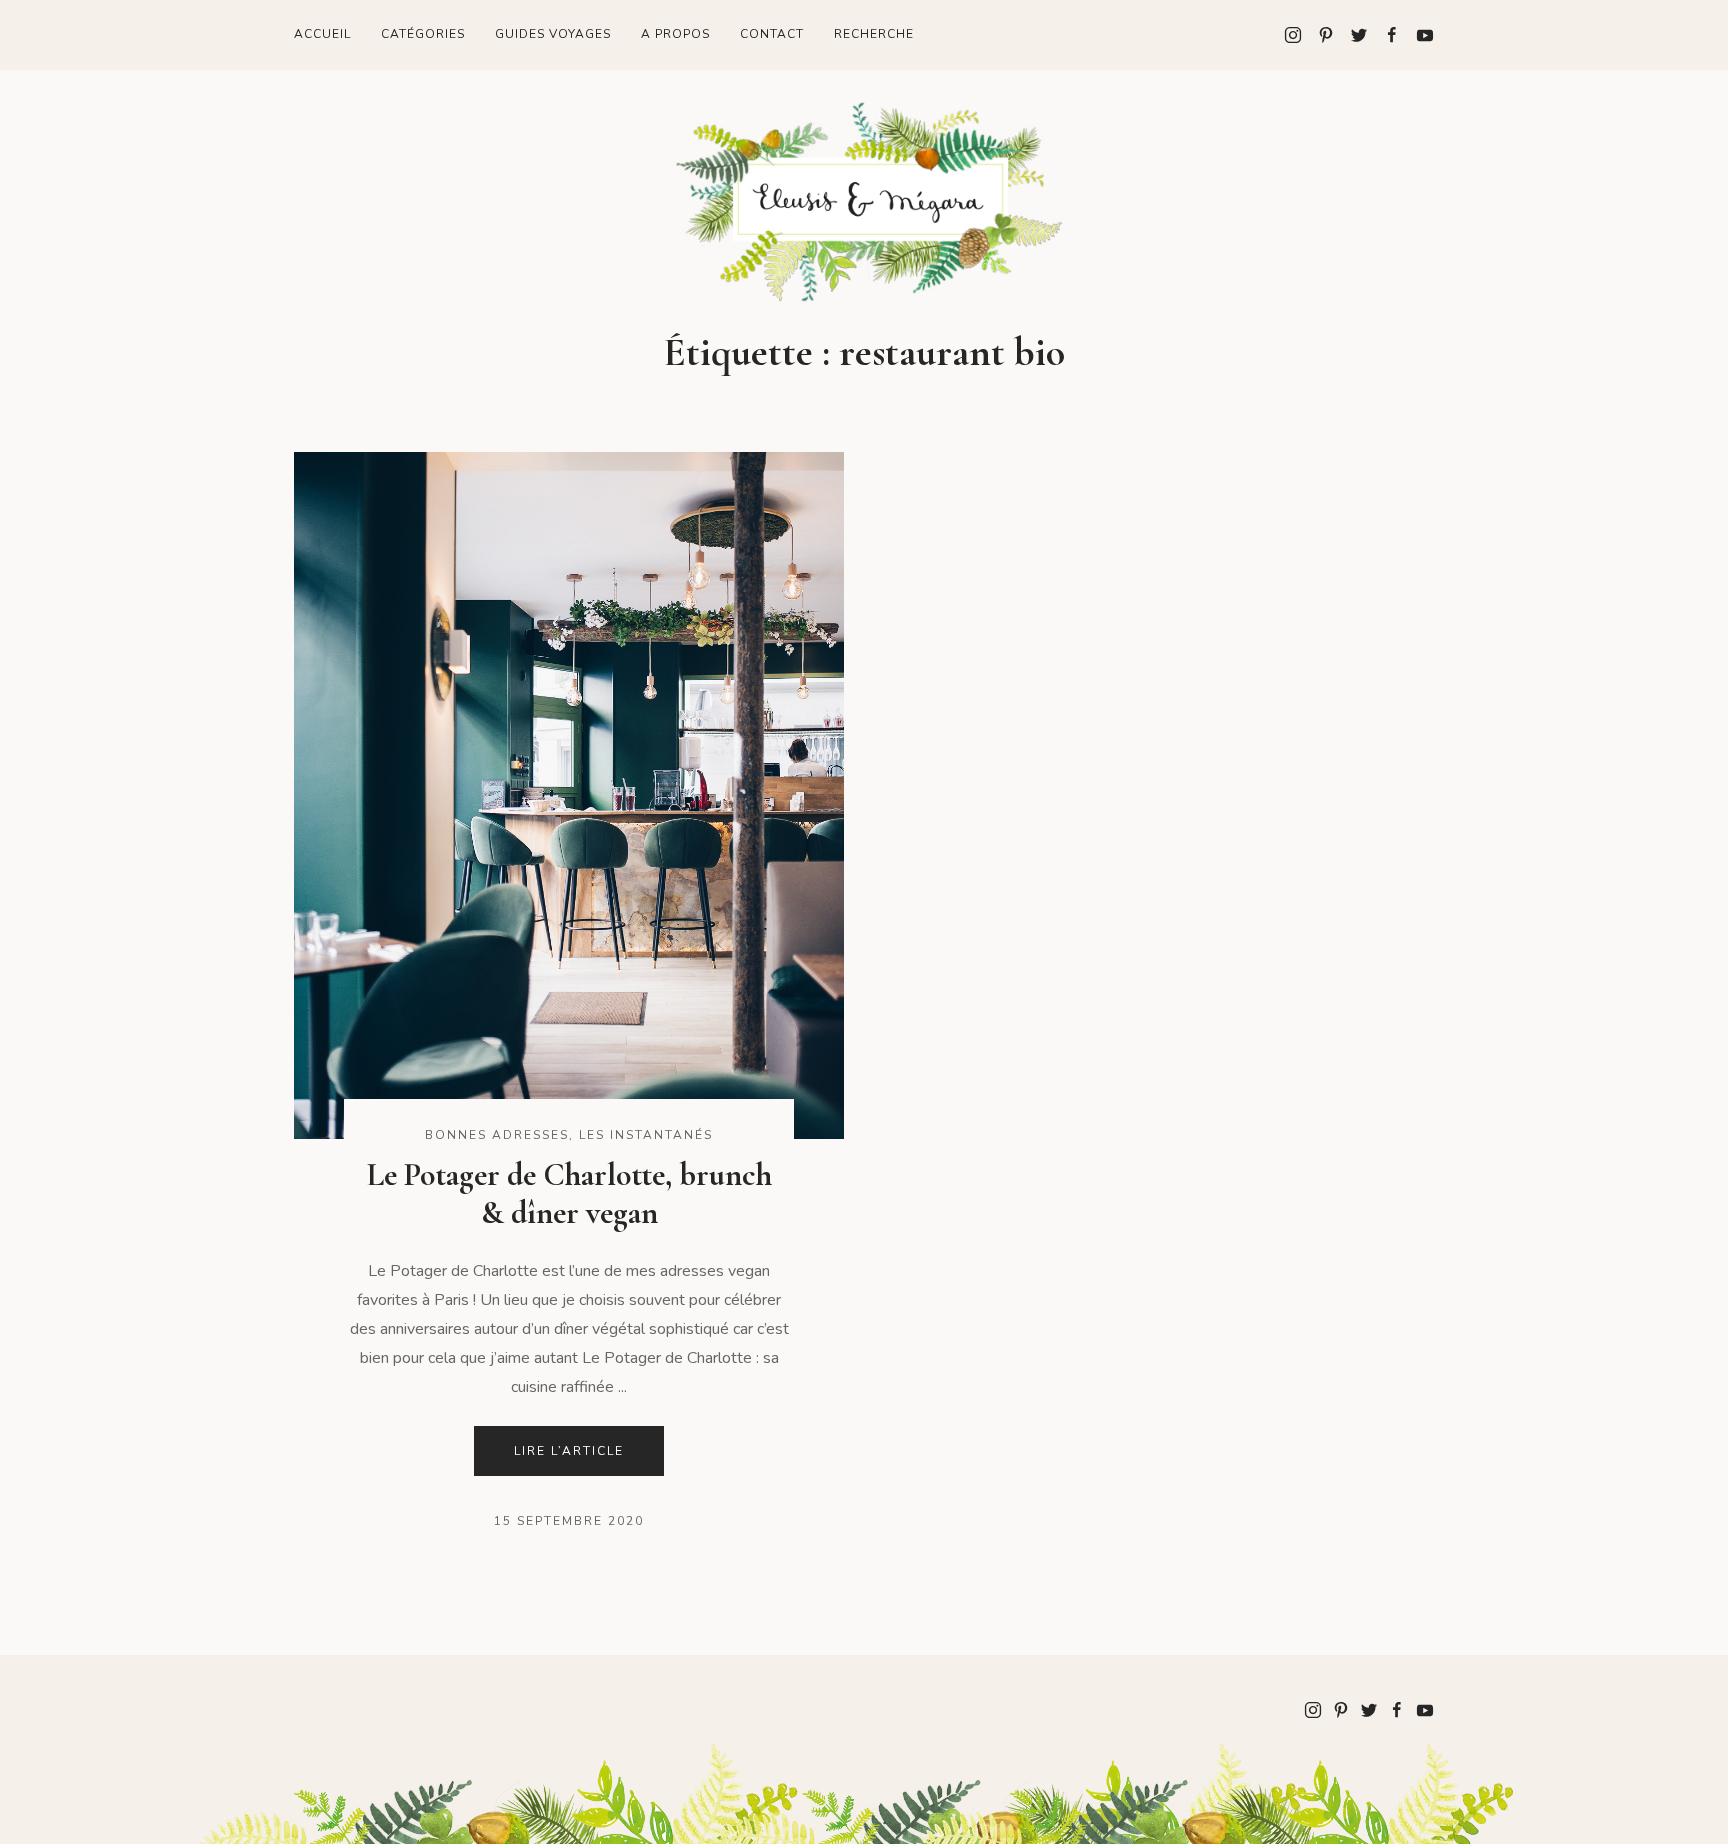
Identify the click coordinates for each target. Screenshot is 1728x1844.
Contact (772, 34)
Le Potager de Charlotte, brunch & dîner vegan (569, 1193)
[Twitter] (1351, 35)
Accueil (322, 34)
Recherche (874, 34)
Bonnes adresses (497, 1135)
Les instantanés (646, 1135)
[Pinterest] (1318, 35)
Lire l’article (569, 1451)
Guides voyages (553, 34)
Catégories (423, 34)
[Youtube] (1417, 35)
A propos (675, 34)
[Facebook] (1384, 35)
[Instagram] (1293, 35)
